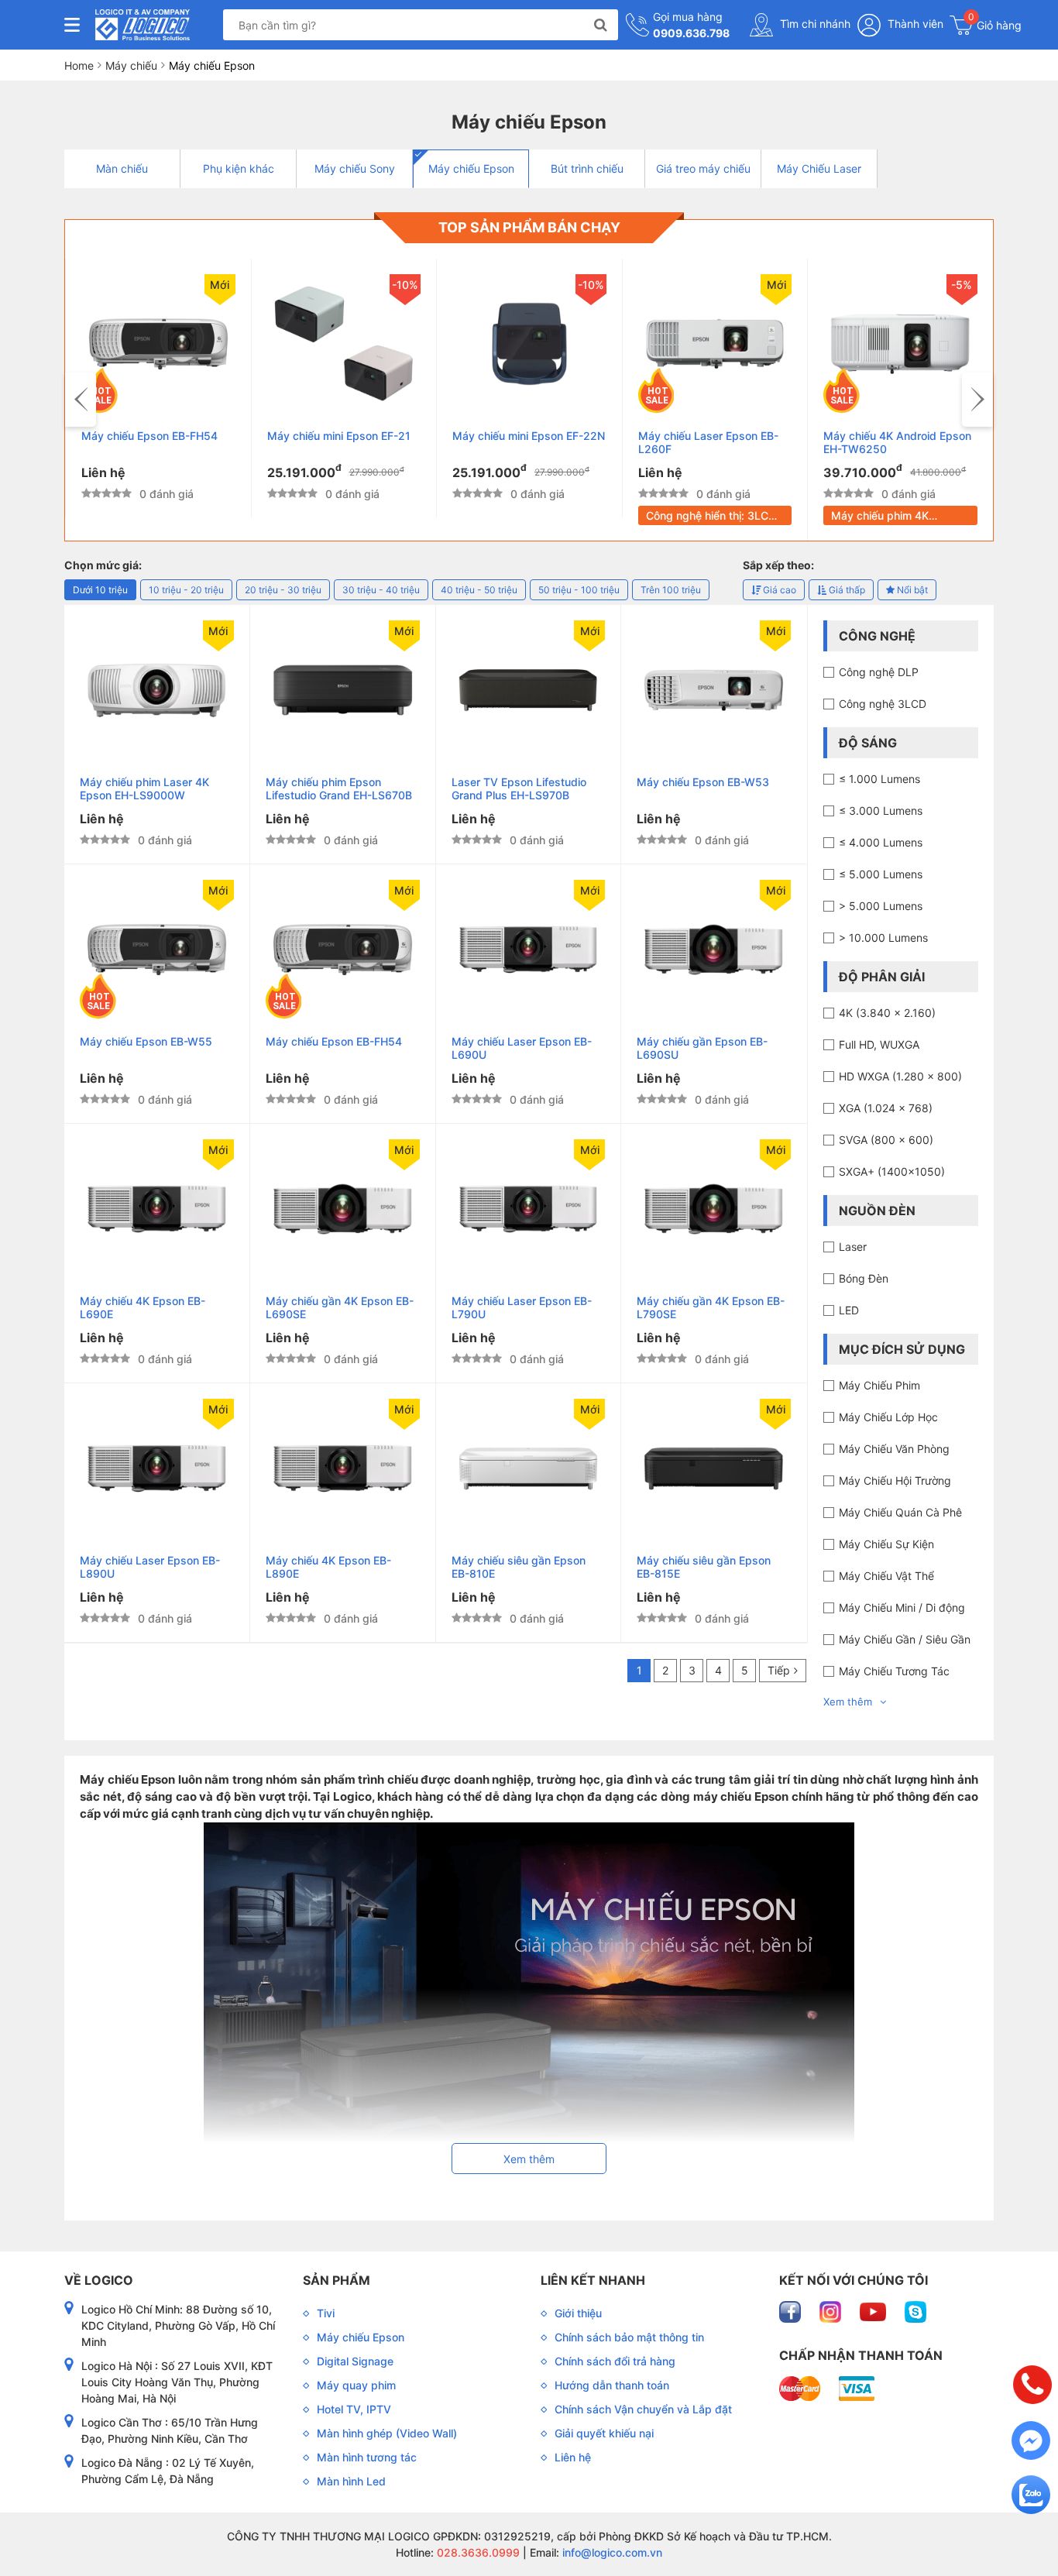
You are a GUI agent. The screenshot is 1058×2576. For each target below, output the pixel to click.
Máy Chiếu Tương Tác (894, 1671)
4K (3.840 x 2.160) (887, 1013)
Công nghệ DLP (879, 672)
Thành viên (914, 24)
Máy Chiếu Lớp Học (888, 1417)
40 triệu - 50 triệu (479, 590)
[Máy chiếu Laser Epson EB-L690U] (529, 950)
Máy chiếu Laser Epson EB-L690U (522, 1048)
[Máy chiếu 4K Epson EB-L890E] (343, 1468)
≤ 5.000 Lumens (881, 874)
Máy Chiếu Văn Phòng (894, 1449)
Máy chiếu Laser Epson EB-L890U (150, 1567)
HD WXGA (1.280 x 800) (900, 1076)
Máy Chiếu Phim (879, 1385)
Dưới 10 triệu (100, 590)
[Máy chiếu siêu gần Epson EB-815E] (714, 1468)
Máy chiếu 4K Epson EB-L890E (328, 1567)
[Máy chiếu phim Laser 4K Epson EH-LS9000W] (157, 690)
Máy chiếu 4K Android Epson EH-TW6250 (897, 442)
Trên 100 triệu (671, 590)
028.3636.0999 (477, 2552)
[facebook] (792, 2311)
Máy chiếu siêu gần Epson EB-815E (704, 1567)
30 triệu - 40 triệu (381, 590)
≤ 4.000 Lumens (881, 842)
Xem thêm (848, 1702)
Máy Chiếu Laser (819, 168)
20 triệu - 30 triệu (283, 590)
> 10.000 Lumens (883, 938)
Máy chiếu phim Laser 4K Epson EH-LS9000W (144, 788)
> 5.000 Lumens (881, 906)
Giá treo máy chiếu (703, 168)
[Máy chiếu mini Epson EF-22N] (529, 344)
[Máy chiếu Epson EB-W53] (714, 690)
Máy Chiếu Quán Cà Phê (900, 1512)
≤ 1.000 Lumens (879, 779)
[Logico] (143, 25)
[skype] (915, 2311)
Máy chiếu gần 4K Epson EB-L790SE (711, 1307)
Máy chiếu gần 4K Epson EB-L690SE (340, 1307)
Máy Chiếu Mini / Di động (902, 1607)
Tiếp (779, 1670)
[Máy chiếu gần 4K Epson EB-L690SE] (343, 1209)
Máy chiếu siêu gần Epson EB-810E (519, 1567)
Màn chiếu (122, 168)
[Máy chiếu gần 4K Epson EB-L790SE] (714, 1209)
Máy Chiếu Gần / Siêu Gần (905, 1639)
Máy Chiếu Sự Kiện (886, 1544)
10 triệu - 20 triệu (186, 590)
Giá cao (778, 590)
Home (79, 65)
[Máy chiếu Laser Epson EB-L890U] (157, 1468)
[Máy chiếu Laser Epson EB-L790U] (529, 1209)
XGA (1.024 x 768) (886, 1108)
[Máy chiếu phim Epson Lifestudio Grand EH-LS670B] (343, 690)
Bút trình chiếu (587, 168)
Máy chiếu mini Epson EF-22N (529, 436)
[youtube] (874, 2311)
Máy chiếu (131, 65)
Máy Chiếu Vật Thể (886, 1576)
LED (849, 1310)
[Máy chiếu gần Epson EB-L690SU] (714, 950)
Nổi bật (911, 590)
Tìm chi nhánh (814, 24)
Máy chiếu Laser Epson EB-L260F (708, 442)
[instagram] (832, 2311)
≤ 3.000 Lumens (881, 811)
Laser (853, 1247)
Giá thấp (846, 590)
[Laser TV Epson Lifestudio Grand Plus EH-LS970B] (529, 690)
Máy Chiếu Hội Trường (895, 1480)
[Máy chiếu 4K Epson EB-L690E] (157, 1209)
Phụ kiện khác (239, 168)
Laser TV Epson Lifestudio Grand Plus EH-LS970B (519, 788)
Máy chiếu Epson (471, 168)
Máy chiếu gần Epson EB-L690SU (702, 1048)
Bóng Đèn (864, 1278)
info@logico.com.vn (611, 2552)
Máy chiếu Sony (355, 168)
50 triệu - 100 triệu (579, 590)
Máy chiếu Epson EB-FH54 (149, 436)
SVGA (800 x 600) (886, 1140)
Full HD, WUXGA (879, 1044)
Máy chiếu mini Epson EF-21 (339, 436)
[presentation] (81, 400)
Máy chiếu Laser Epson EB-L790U (522, 1307)
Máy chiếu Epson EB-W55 (146, 1041)
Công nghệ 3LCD (883, 704)
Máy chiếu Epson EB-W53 (703, 782)
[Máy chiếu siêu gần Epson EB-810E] (529, 1468)
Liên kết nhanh (593, 2280)
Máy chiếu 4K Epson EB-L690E (143, 1307)
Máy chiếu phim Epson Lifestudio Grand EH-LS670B (339, 788)
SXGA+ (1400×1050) (892, 1171)
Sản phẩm (337, 2280)
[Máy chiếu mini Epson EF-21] (344, 344)
